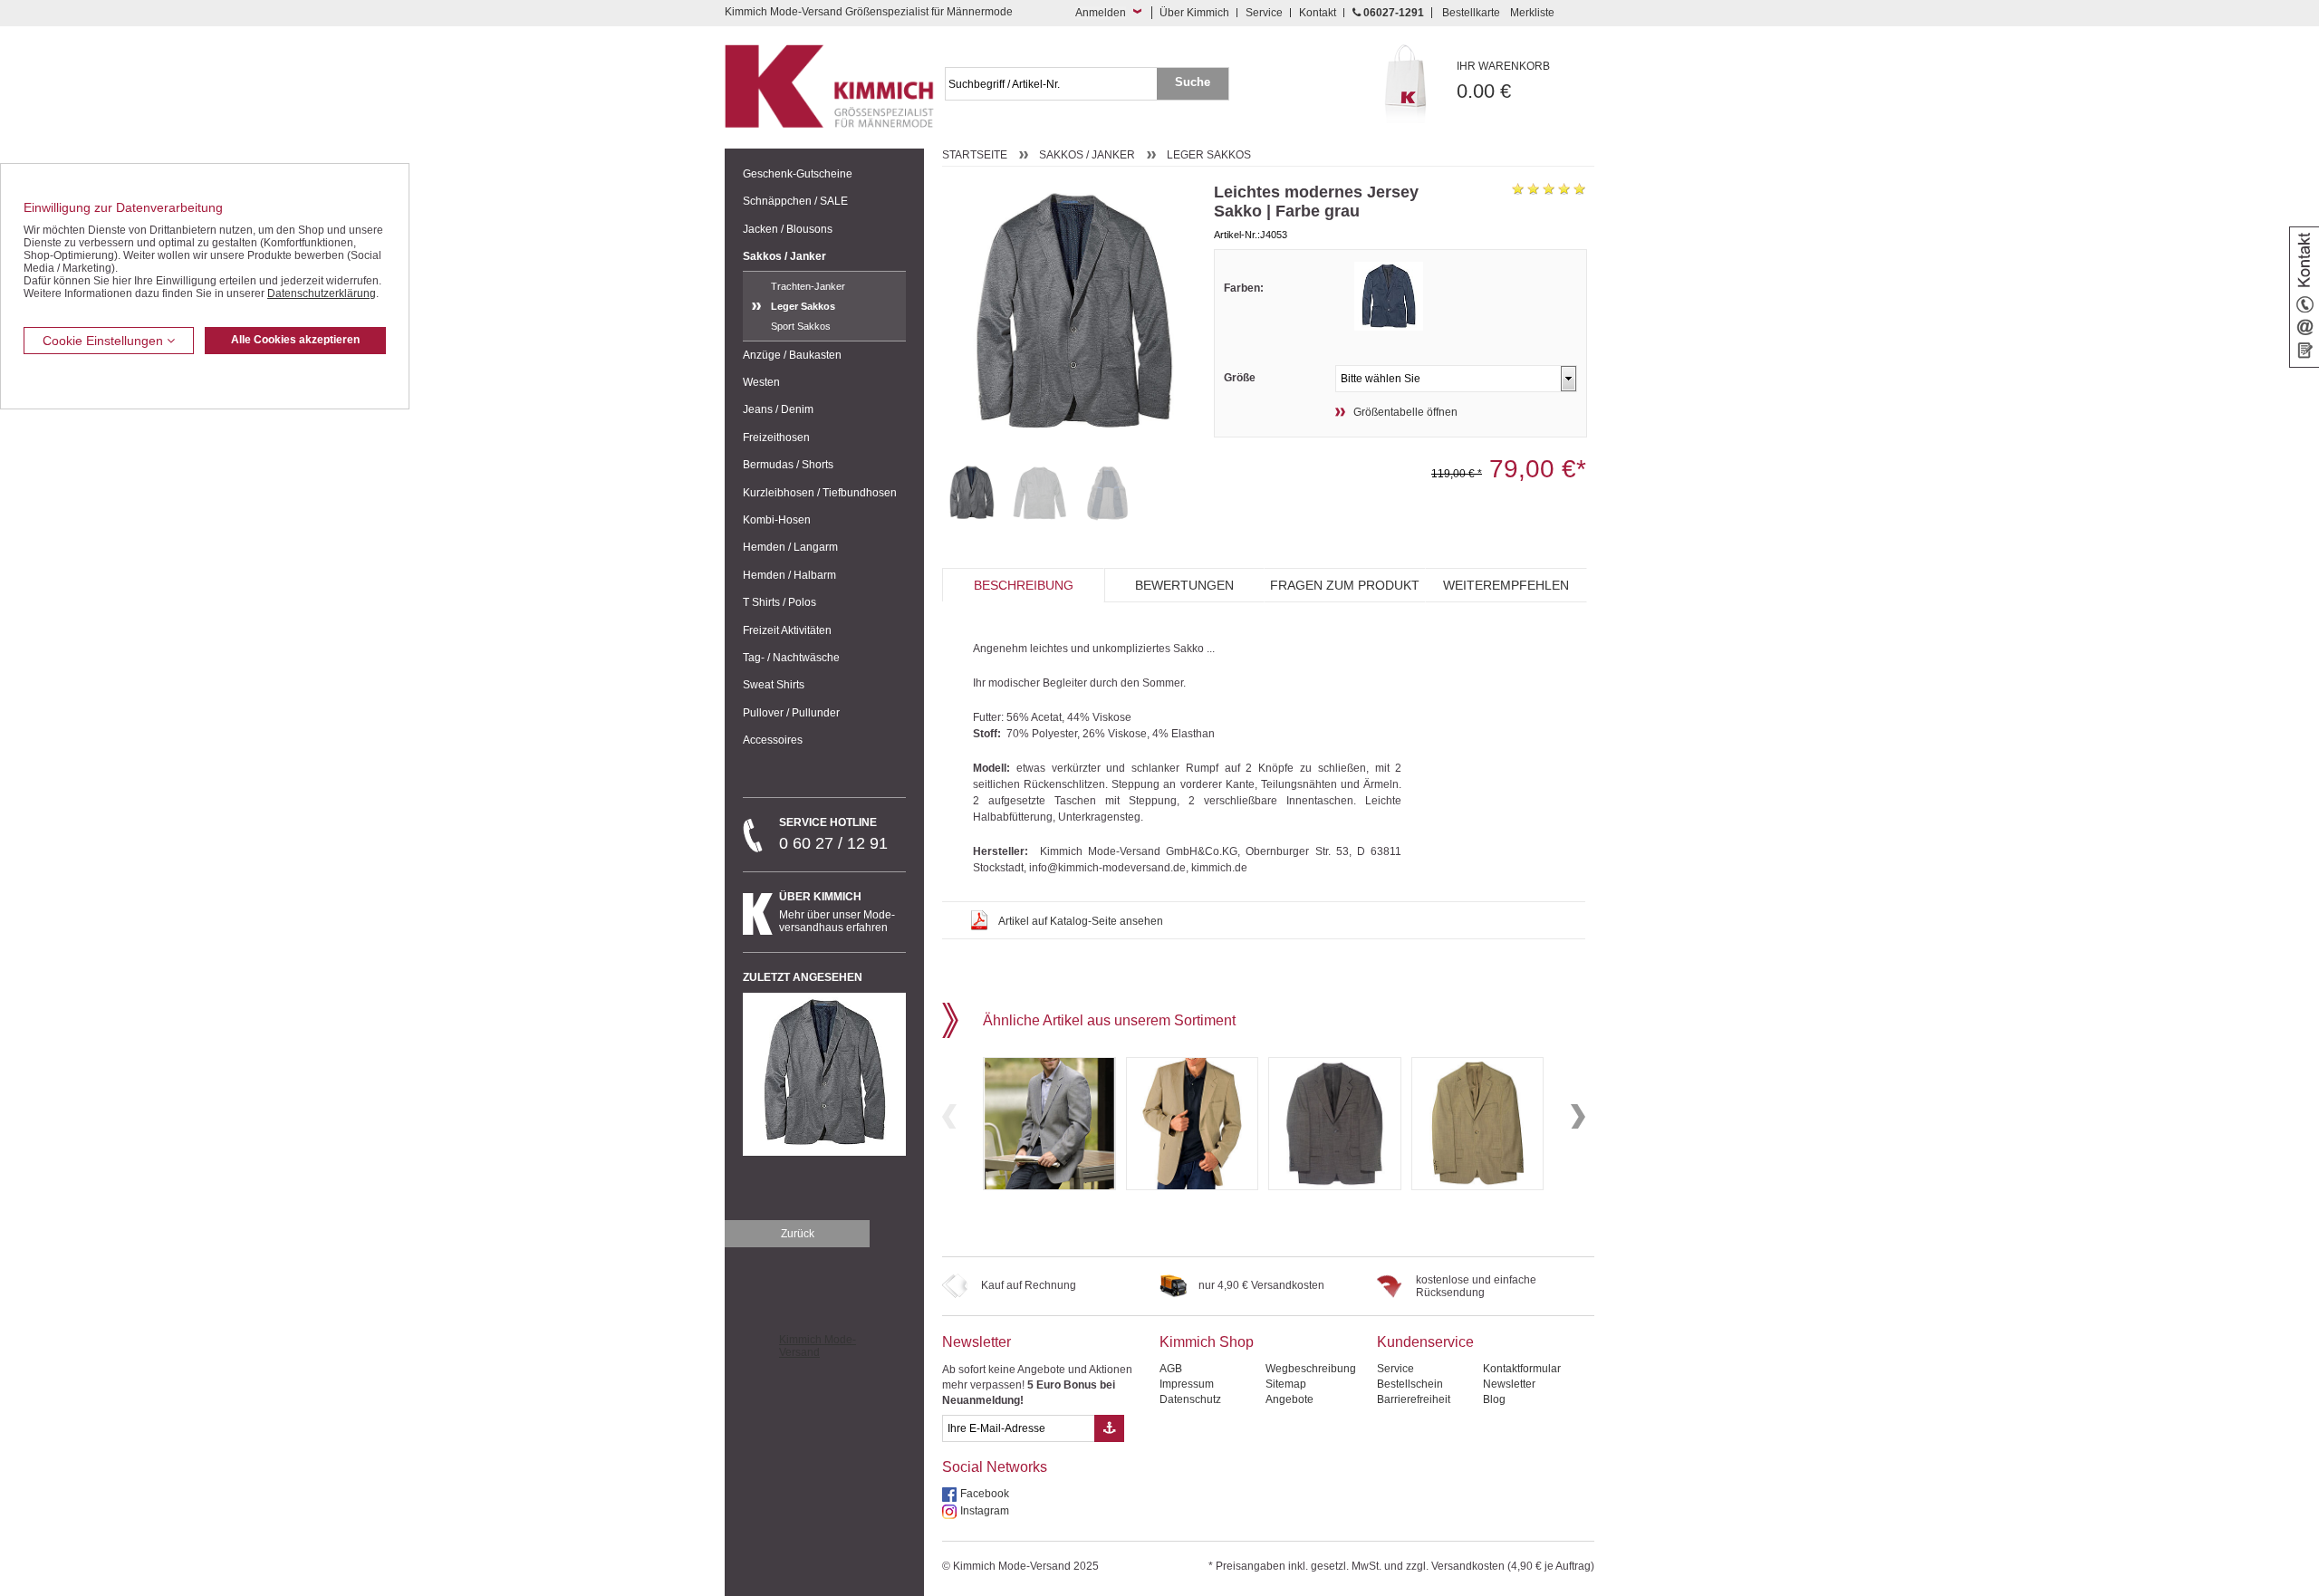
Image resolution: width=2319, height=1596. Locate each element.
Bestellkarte (1471, 13)
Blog (1494, 1399)
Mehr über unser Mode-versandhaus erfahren (837, 912)
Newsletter (977, 1342)
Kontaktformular (1522, 1369)
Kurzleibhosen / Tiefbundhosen (820, 493)
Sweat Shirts (774, 685)
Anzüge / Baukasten (792, 355)
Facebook (985, 1494)
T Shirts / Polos (779, 602)
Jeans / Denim (778, 409)
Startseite (975, 155)
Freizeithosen (776, 437)
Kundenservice (1425, 1342)
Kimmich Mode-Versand (818, 1346)
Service (1264, 13)
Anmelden (1101, 13)
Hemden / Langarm (790, 547)
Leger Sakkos (803, 306)
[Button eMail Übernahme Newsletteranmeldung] (1109, 1428)
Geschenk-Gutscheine (798, 174)
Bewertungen (1184, 585)
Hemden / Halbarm (789, 575)
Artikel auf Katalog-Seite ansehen (1081, 921)
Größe (1240, 378)
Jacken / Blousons (788, 229)
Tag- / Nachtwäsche (791, 658)
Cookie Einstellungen (105, 341)
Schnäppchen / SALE (795, 201)
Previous (949, 1116)
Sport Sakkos (801, 326)
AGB (1171, 1369)
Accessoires (773, 740)
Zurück (798, 1234)
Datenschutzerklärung (322, 293)
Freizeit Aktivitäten (787, 630)
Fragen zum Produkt (1345, 585)
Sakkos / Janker (784, 256)
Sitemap (1286, 1384)
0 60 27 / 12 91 (833, 834)
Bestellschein (1410, 1384)
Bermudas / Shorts (788, 465)
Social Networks (995, 1467)
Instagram (985, 1511)
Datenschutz (1190, 1399)
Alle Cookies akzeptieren (295, 340)
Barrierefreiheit (1414, 1399)
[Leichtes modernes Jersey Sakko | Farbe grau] (972, 493)
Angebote (1289, 1399)
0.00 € (1503, 81)
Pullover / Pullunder (791, 713)
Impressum (1187, 1384)
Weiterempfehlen (1506, 585)
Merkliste (1532, 13)
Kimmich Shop (1207, 1342)
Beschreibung (1024, 585)
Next (1578, 1116)
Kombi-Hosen (777, 520)
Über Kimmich (1194, 13)
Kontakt (1318, 13)
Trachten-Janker (808, 286)
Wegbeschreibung (1311, 1369)
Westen (761, 382)
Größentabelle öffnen (1405, 412)
